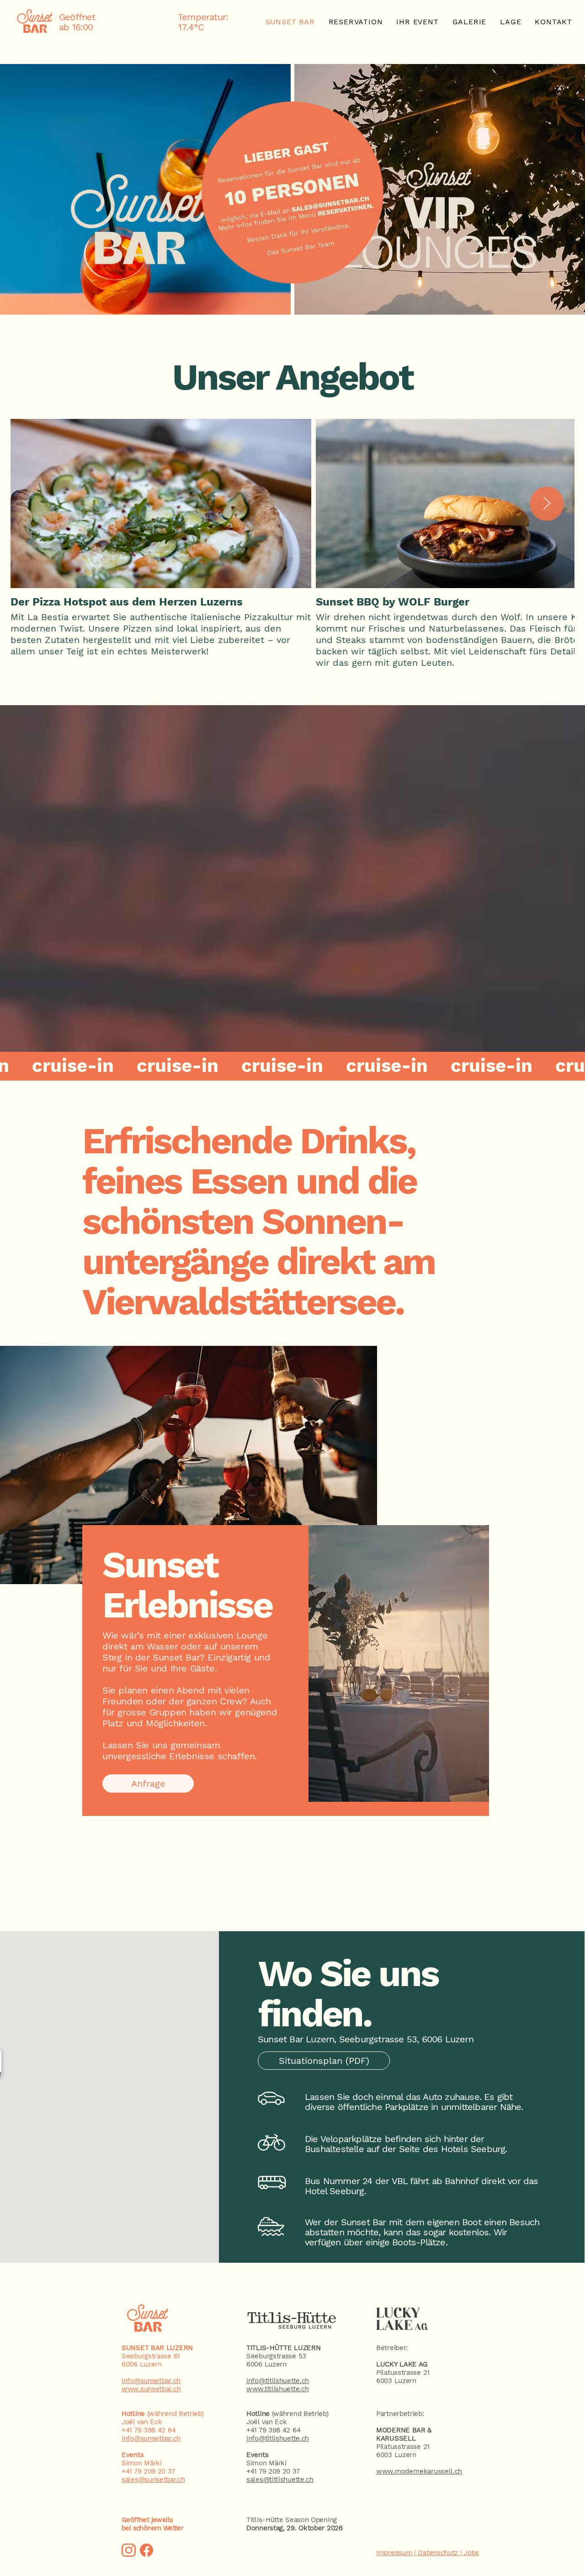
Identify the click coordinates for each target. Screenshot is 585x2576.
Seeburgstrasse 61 (151, 2356)
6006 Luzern (142, 2364)
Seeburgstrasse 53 (276, 2356)
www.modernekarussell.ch (419, 2471)
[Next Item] (547, 504)
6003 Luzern (396, 2381)
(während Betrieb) (287, 2414)
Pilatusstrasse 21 (403, 2372)
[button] (292, 1066)
